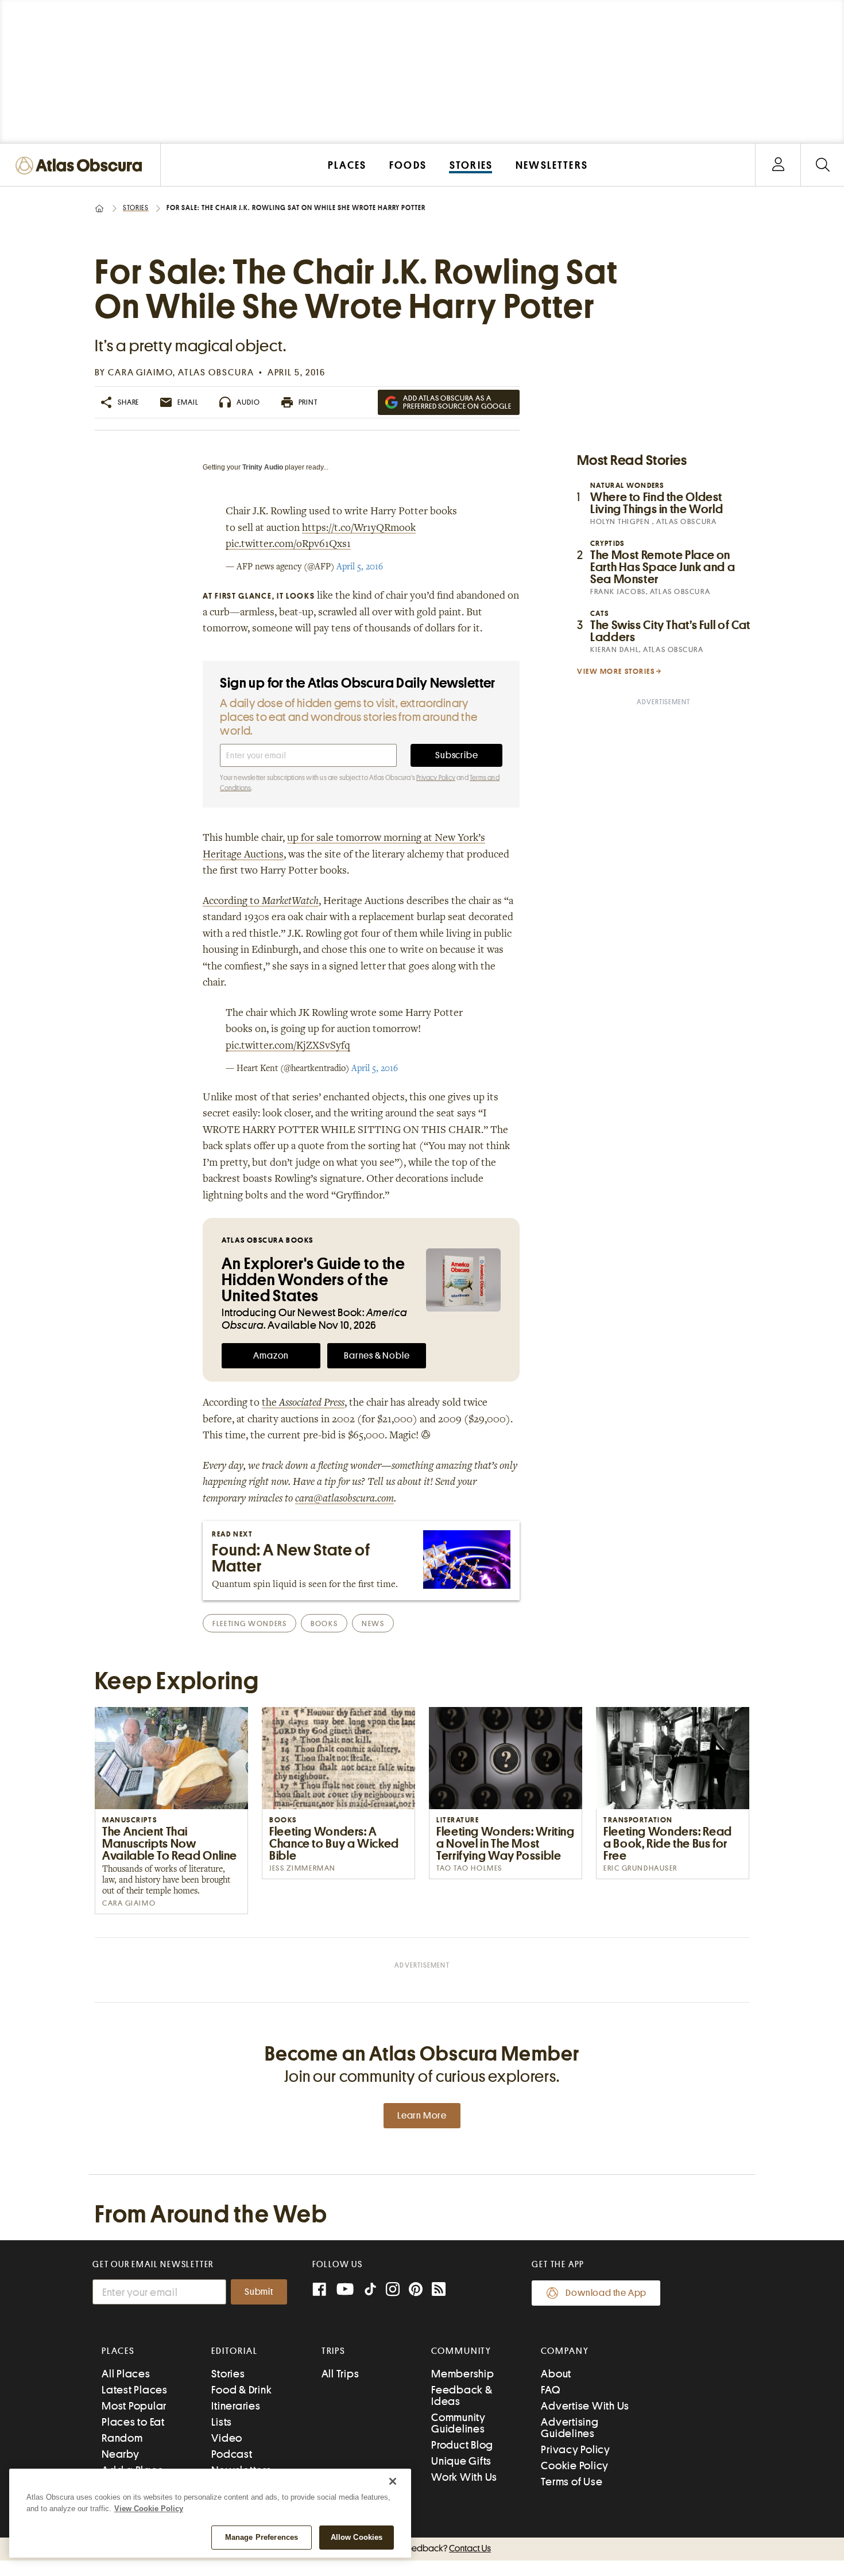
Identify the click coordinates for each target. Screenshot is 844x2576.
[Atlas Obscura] (82, 166)
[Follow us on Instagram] (393, 2290)
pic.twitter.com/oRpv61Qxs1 (288, 545)
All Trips (340, 2374)
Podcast (232, 2454)
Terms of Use (572, 2482)
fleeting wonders (249, 1623)
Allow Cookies (357, 2537)
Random (122, 2438)
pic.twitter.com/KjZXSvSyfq (288, 1046)
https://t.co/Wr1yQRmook (359, 529)
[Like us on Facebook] (319, 2290)
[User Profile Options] (778, 165)
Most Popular (134, 2406)
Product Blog (462, 2445)
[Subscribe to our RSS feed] (439, 2290)
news (373, 1623)
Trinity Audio (263, 467)
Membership (463, 2374)
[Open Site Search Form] (822, 165)
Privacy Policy (436, 778)
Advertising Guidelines (570, 2428)
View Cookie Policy (149, 2509)
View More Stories (616, 671)
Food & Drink (241, 2390)
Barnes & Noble (377, 1356)
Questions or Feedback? (422, 2548)
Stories (136, 208)
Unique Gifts (461, 2461)
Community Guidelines (458, 2423)
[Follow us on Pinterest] (416, 2290)
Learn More (422, 2116)
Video (227, 2438)
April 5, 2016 (360, 567)
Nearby (121, 2454)
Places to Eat (133, 2422)
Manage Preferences (262, 2537)
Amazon (271, 1356)
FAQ (550, 2390)
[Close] (393, 2481)
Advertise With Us (585, 2406)
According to (261, 902)
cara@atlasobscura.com (344, 1499)
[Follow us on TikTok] (370, 2292)
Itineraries (236, 2406)
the (303, 1403)
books (324, 1623)
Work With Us (464, 2477)
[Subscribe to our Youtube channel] (345, 2290)
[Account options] (778, 165)
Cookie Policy (575, 2466)
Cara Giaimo (140, 373)
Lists (222, 2422)
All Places (126, 2374)
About (556, 2374)
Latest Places (135, 2390)
